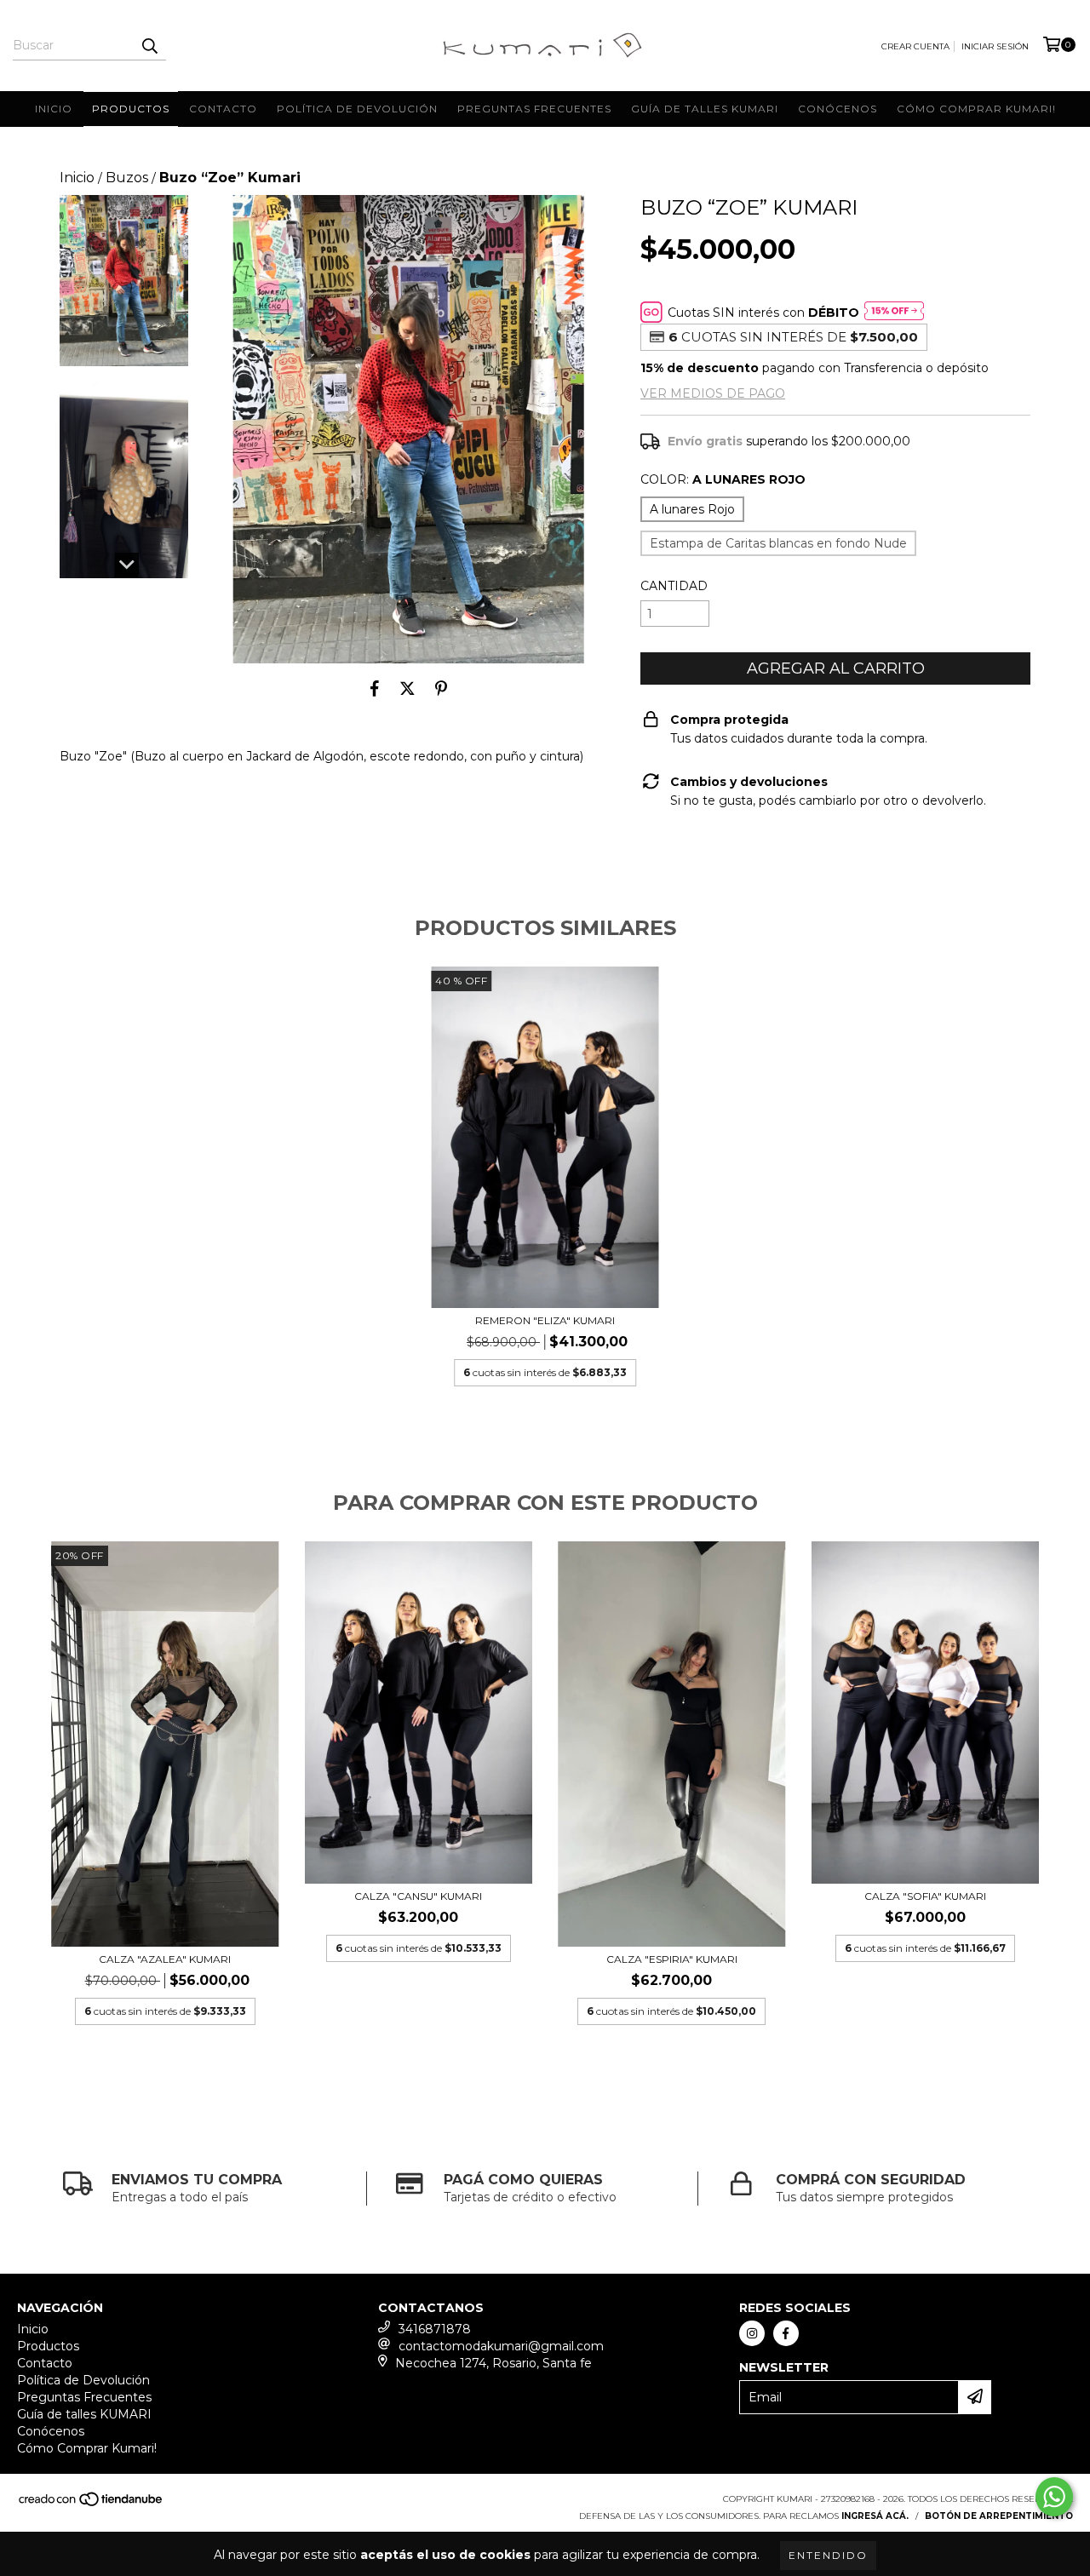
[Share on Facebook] (375, 689)
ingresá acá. (875, 2516)
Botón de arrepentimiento (999, 2516)
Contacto (223, 109)
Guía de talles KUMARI (705, 109)
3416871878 (435, 2329)
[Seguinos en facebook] (786, 2333)
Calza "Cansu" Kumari (418, 1896)
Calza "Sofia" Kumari (925, 1896)
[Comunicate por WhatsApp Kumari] (1054, 2497)
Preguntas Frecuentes (534, 109)
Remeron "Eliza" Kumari (545, 1320)
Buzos (127, 178)
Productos (131, 109)
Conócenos (838, 109)
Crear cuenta (915, 46)
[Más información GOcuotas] (894, 313)
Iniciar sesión (995, 46)
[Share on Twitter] (407, 689)
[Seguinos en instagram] (752, 2333)
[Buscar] (149, 45)
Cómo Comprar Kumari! (976, 109)
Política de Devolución (357, 109)
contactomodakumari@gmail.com (501, 2346)
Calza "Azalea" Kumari (165, 1959)
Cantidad (674, 586)
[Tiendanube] (92, 2504)
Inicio (54, 109)
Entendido (828, 2555)
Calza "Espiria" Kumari (672, 1959)
